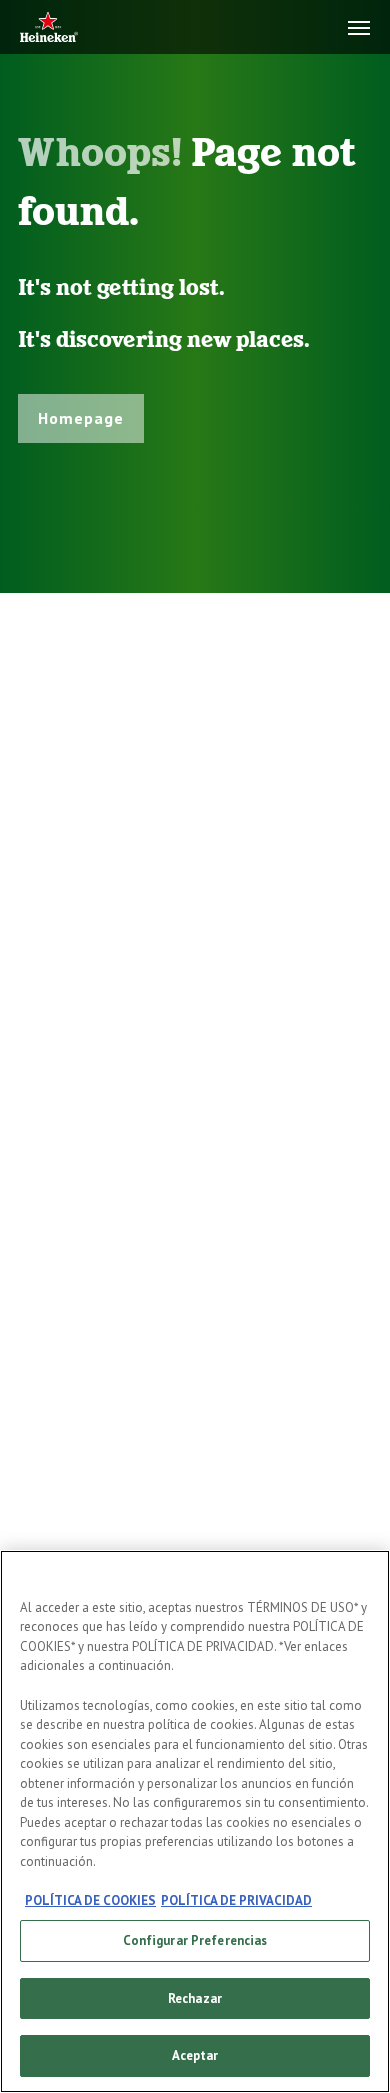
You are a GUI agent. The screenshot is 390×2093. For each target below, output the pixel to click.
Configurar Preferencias (195, 1940)
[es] (49, 28)
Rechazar (195, 1998)
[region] (195, 1821)
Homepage (81, 418)
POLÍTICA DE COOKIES (90, 1900)
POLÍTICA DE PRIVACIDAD (236, 1900)
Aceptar (195, 2055)
